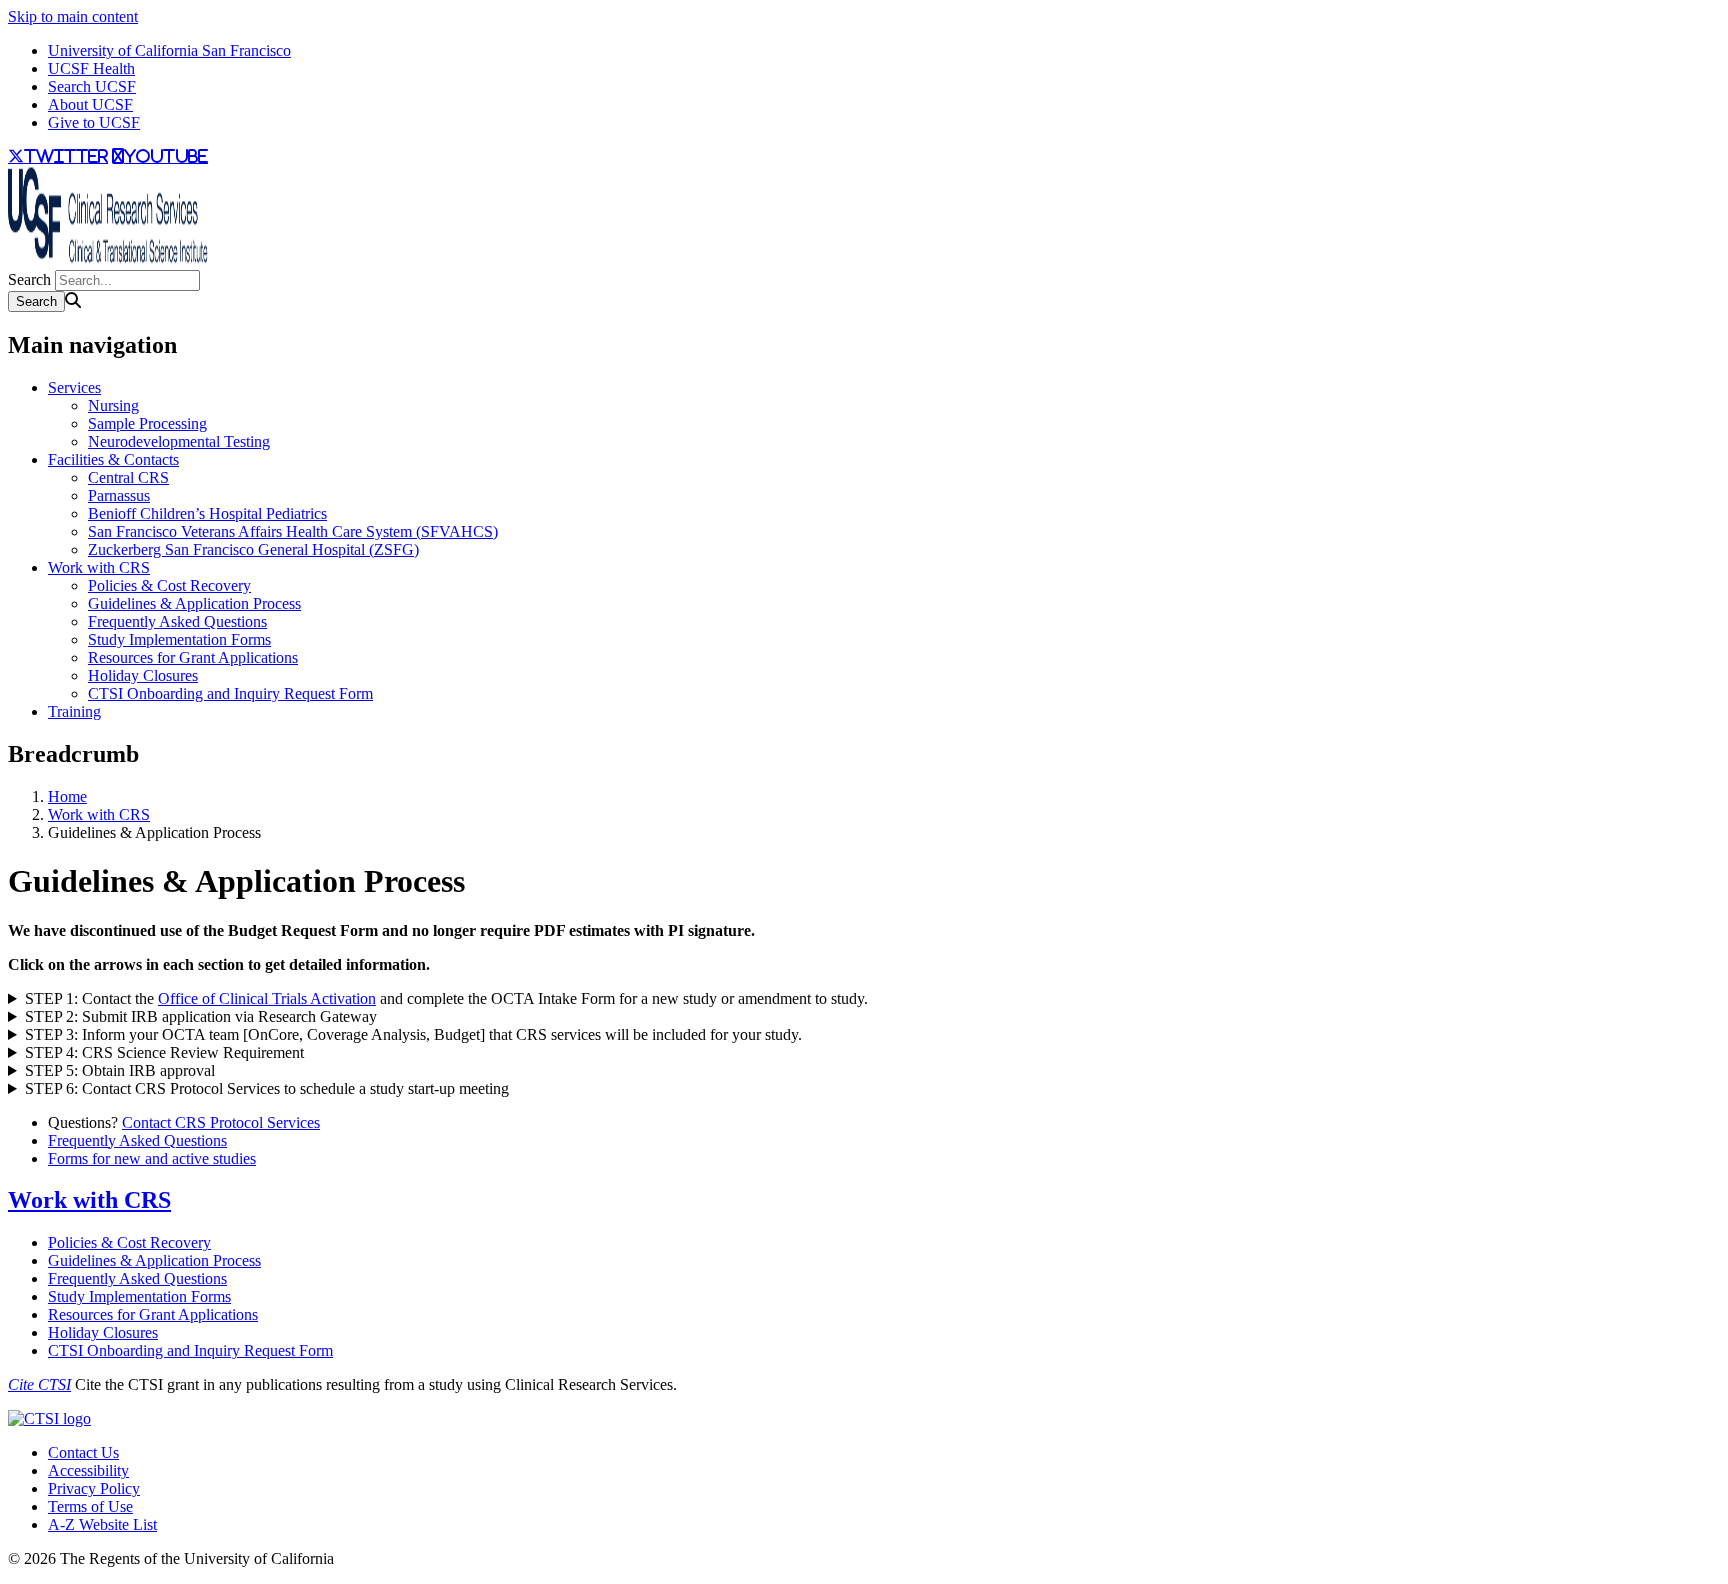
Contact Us (83, 1452)
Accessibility (88, 1470)
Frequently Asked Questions (177, 621)
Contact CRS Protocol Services (221, 1122)
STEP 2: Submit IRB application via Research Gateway (201, 1016)
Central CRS (128, 477)
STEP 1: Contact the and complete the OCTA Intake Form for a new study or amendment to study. (446, 998)
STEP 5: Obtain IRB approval (120, 1070)
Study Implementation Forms (179, 639)
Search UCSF (92, 86)
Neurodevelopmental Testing (179, 441)
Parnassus (119, 495)
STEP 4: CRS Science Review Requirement (164, 1052)
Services (74, 387)
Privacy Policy (94, 1488)
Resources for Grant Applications (193, 657)
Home (67, 796)
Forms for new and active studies (152, 1158)
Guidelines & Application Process (194, 603)
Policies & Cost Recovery (169, 585)
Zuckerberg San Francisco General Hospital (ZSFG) (253, 549)
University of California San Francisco (169, 50)
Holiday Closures (143, 675)
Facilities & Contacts (113, 459)
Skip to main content (73, 16)
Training (74, 711)
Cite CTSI (39, 1384)
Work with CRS (99, 567)
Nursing (113, 405)
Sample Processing (147, 423)
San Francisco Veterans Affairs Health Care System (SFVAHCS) (293, 531)
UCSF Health (91, 68)
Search (29, 279)
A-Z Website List (102, 1524)
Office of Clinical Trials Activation (267, 998)
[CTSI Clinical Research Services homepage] (108, 260)
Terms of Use (90, 1506)
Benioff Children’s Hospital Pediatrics (207, 513)
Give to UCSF (94, 122)
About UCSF (90, 104)
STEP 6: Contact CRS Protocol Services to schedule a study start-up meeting (267, 1088)
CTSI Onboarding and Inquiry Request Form (230, 693)
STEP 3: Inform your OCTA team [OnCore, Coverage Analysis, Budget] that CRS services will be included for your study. (413, 1034)
